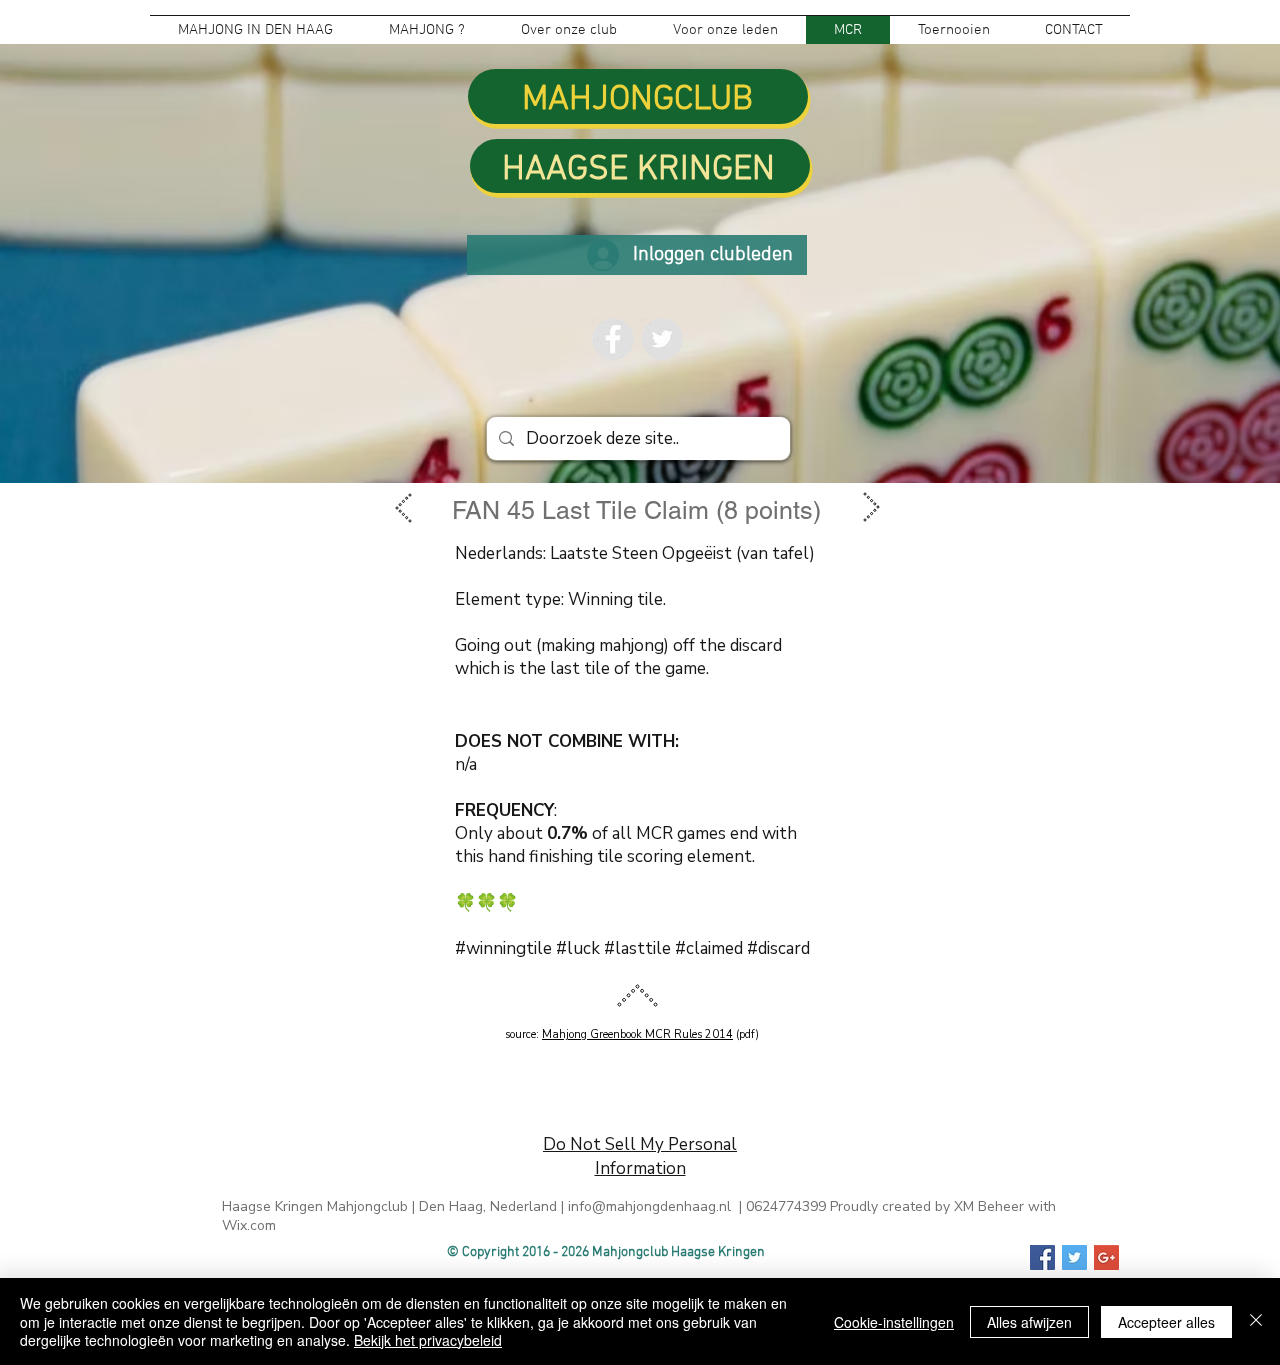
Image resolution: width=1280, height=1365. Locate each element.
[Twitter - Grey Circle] (662, 339)
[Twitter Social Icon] (1074, 1257)
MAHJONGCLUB (637, 100)
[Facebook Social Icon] (1042, 1257)
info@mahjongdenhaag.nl (649, 1206)
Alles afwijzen (1029, 1322)
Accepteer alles (1166, 1322)
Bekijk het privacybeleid (428, 1340)
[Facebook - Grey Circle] (613, 339)
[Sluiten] (1256, 1321)
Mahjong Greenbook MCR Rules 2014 (637, 1034)
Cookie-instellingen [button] (894, 1322)
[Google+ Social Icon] (1106, 1257)
